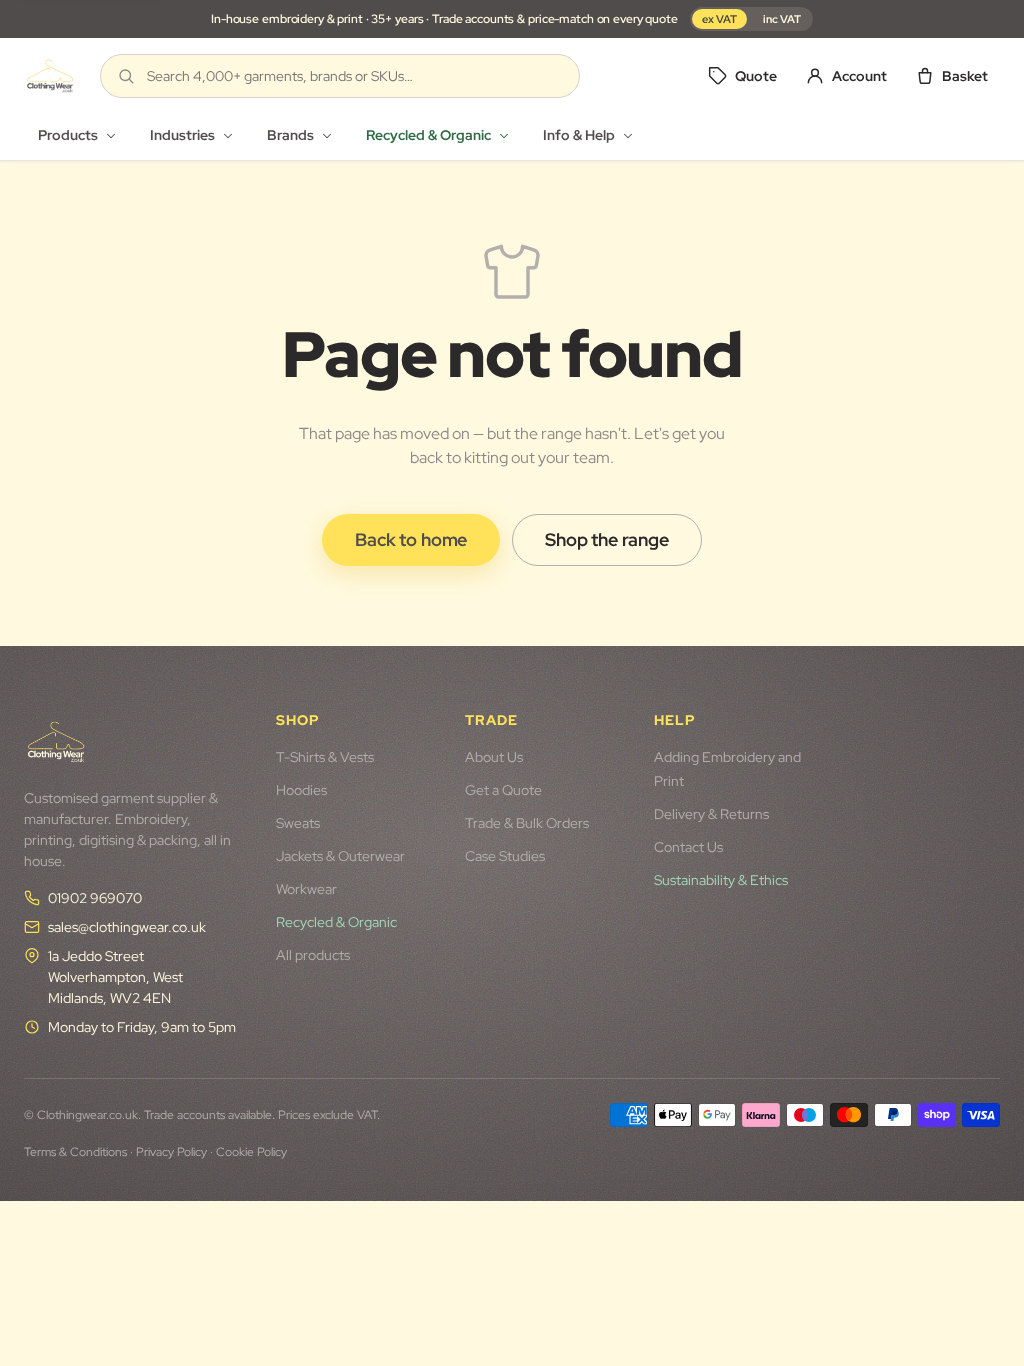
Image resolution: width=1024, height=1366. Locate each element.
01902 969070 (95, 898)
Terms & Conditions (75, 1152)
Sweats (298, 823)
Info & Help (579, 135)
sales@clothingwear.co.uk (127, 927)
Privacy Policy (171, 1152)
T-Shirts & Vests (325, 757)
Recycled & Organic (428, 135)
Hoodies (301, 790)
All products (313, 955)
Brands (290, 135)
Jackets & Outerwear (340, 856)
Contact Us (688, 847)
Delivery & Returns (711, 814)
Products (68, 135)
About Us (494, 757)
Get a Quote (503, 790)
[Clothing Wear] (50, 76)
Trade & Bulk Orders (527, 823)
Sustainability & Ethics (721, 880)
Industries (182, 135)
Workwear (306, 889)
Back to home (411, 539)
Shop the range (606, 539)
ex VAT (719, 19)
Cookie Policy (251, 1152)
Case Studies (505, 856)
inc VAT (782, 19)
